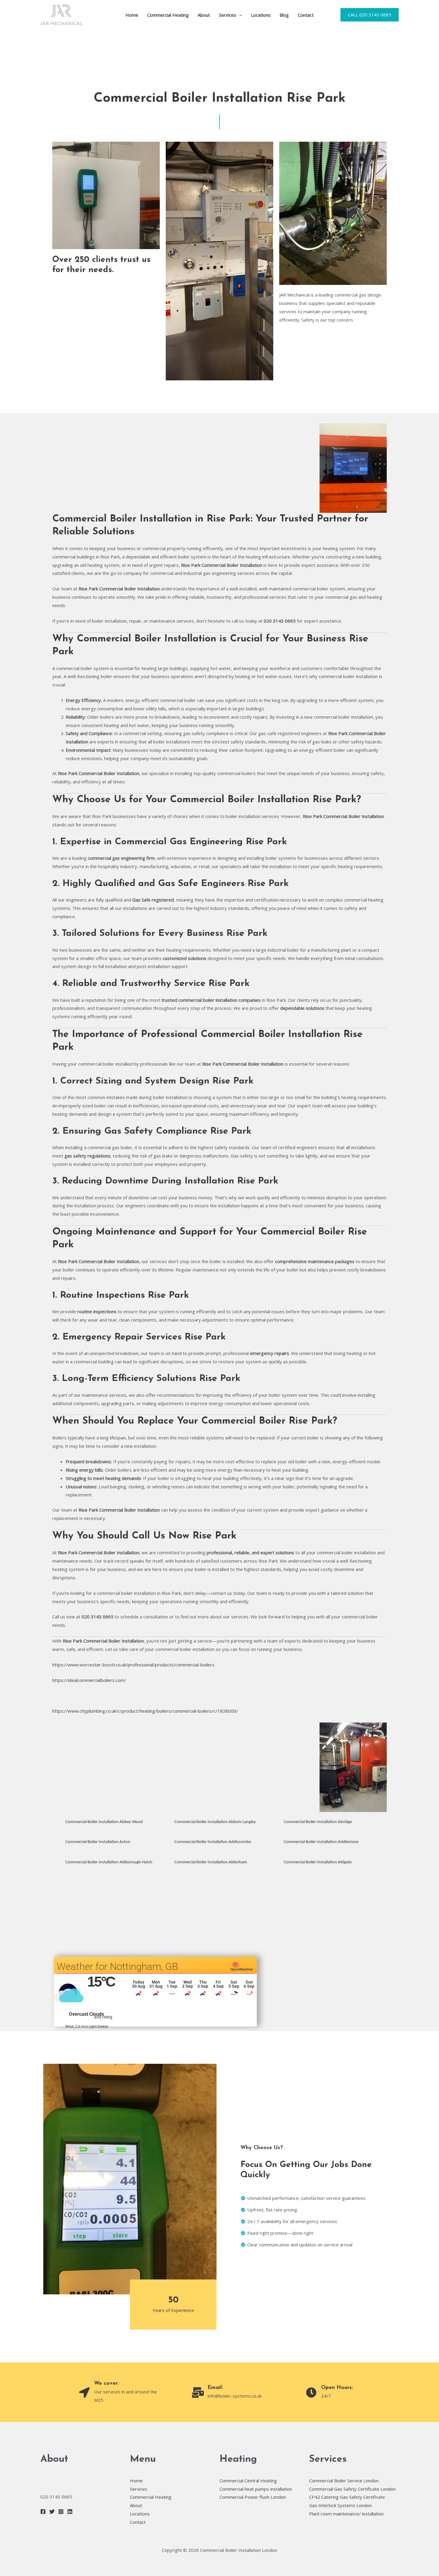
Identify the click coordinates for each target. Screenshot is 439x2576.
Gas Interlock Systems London (340, 2505)
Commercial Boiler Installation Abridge (318, 1822)
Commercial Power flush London (253, 2497)
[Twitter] (52, 2512)
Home (132, 15)
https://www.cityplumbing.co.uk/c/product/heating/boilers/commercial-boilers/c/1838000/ (145, 1711)
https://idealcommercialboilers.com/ (89, 1680)
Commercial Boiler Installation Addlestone (321, 1842)
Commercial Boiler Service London (344, 2481)
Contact (306, 15)
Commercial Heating (168, 15)
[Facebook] (43, 2512)
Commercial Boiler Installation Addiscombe (213, 1842)
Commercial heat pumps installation (256, 2489)
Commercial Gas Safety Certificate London (352, 2489)
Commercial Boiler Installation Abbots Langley (215, 1822)
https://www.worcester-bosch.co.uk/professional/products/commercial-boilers (133, 1665)
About (204, 15)
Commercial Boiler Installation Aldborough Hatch (109, 1862)
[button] (239, 15)
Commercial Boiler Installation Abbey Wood (104, 1822)
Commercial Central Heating (248, 2481)
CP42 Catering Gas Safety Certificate (347, 2497)
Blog (284, 15)
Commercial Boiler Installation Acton (98, 1842)
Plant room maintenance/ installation (346, 2514)
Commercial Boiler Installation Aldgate (318, 1862)
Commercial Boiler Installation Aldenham (211, 1862)
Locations (261, 15)
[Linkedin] (70, 2512)
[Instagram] (61, 2512)
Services (228, 15)
